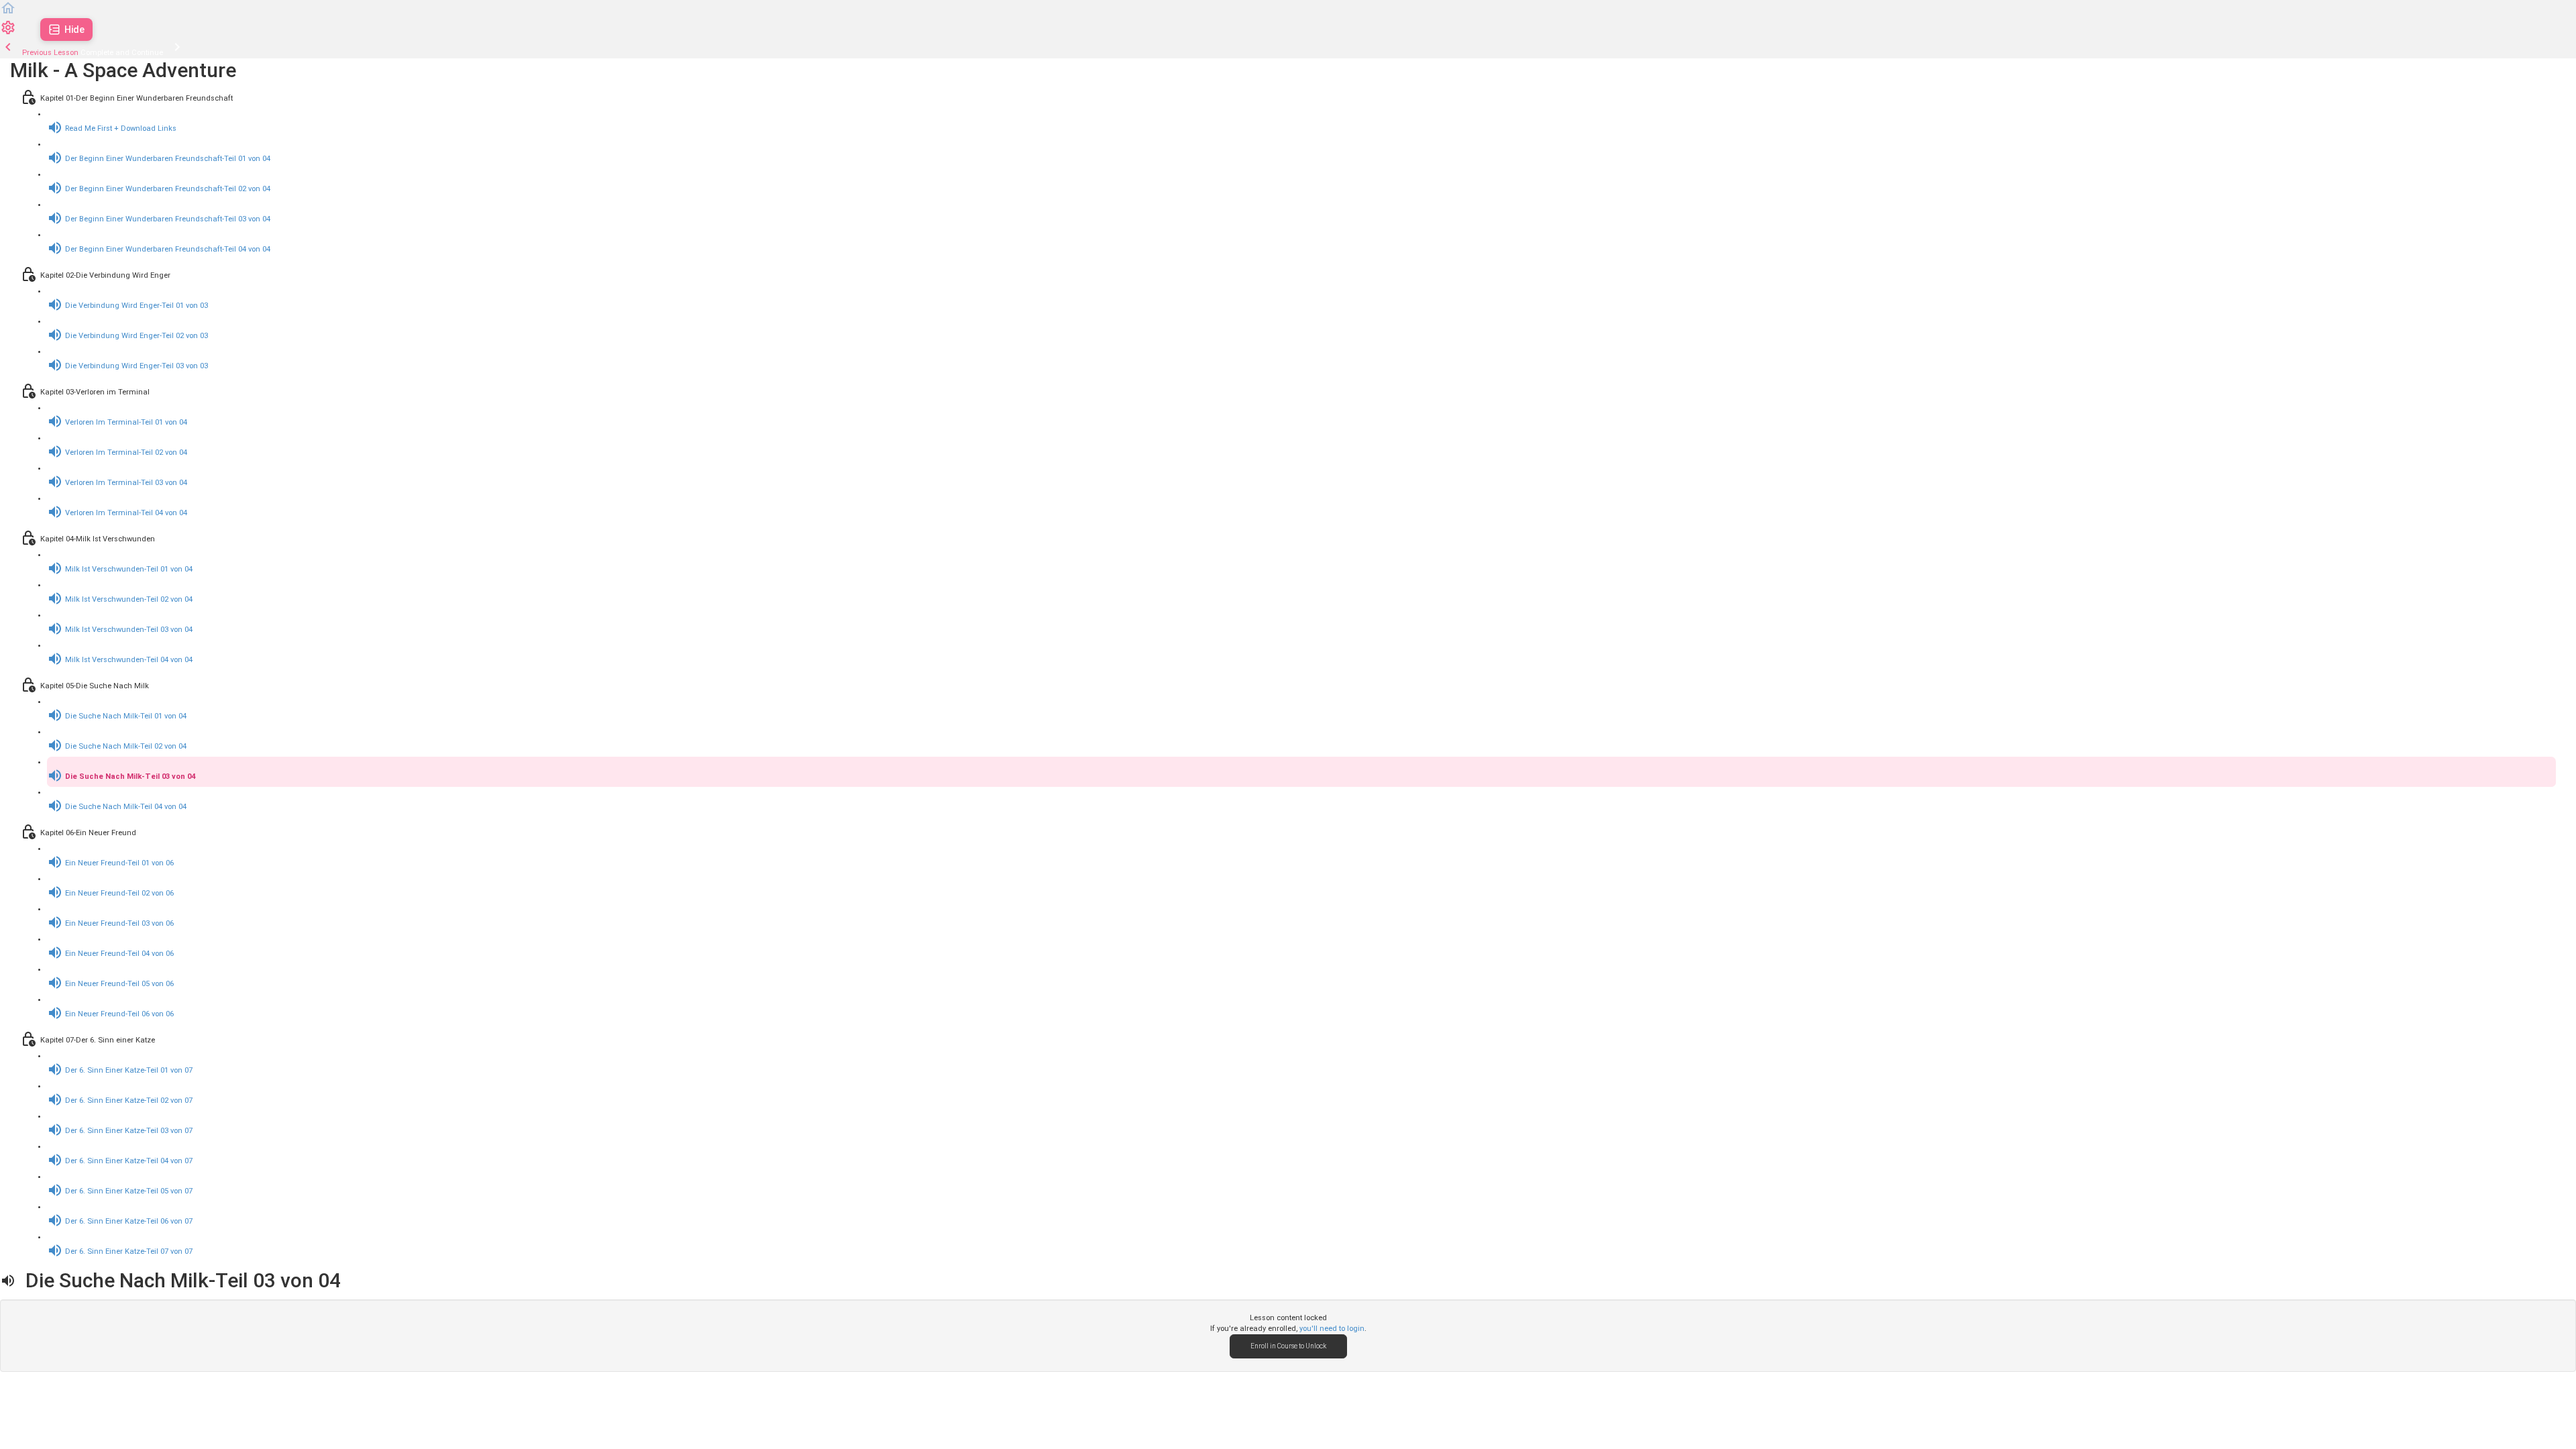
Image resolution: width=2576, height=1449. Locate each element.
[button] (8, 14)
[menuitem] (8, 33)
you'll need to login (1332, 1329)
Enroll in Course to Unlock (1288, 1346)
